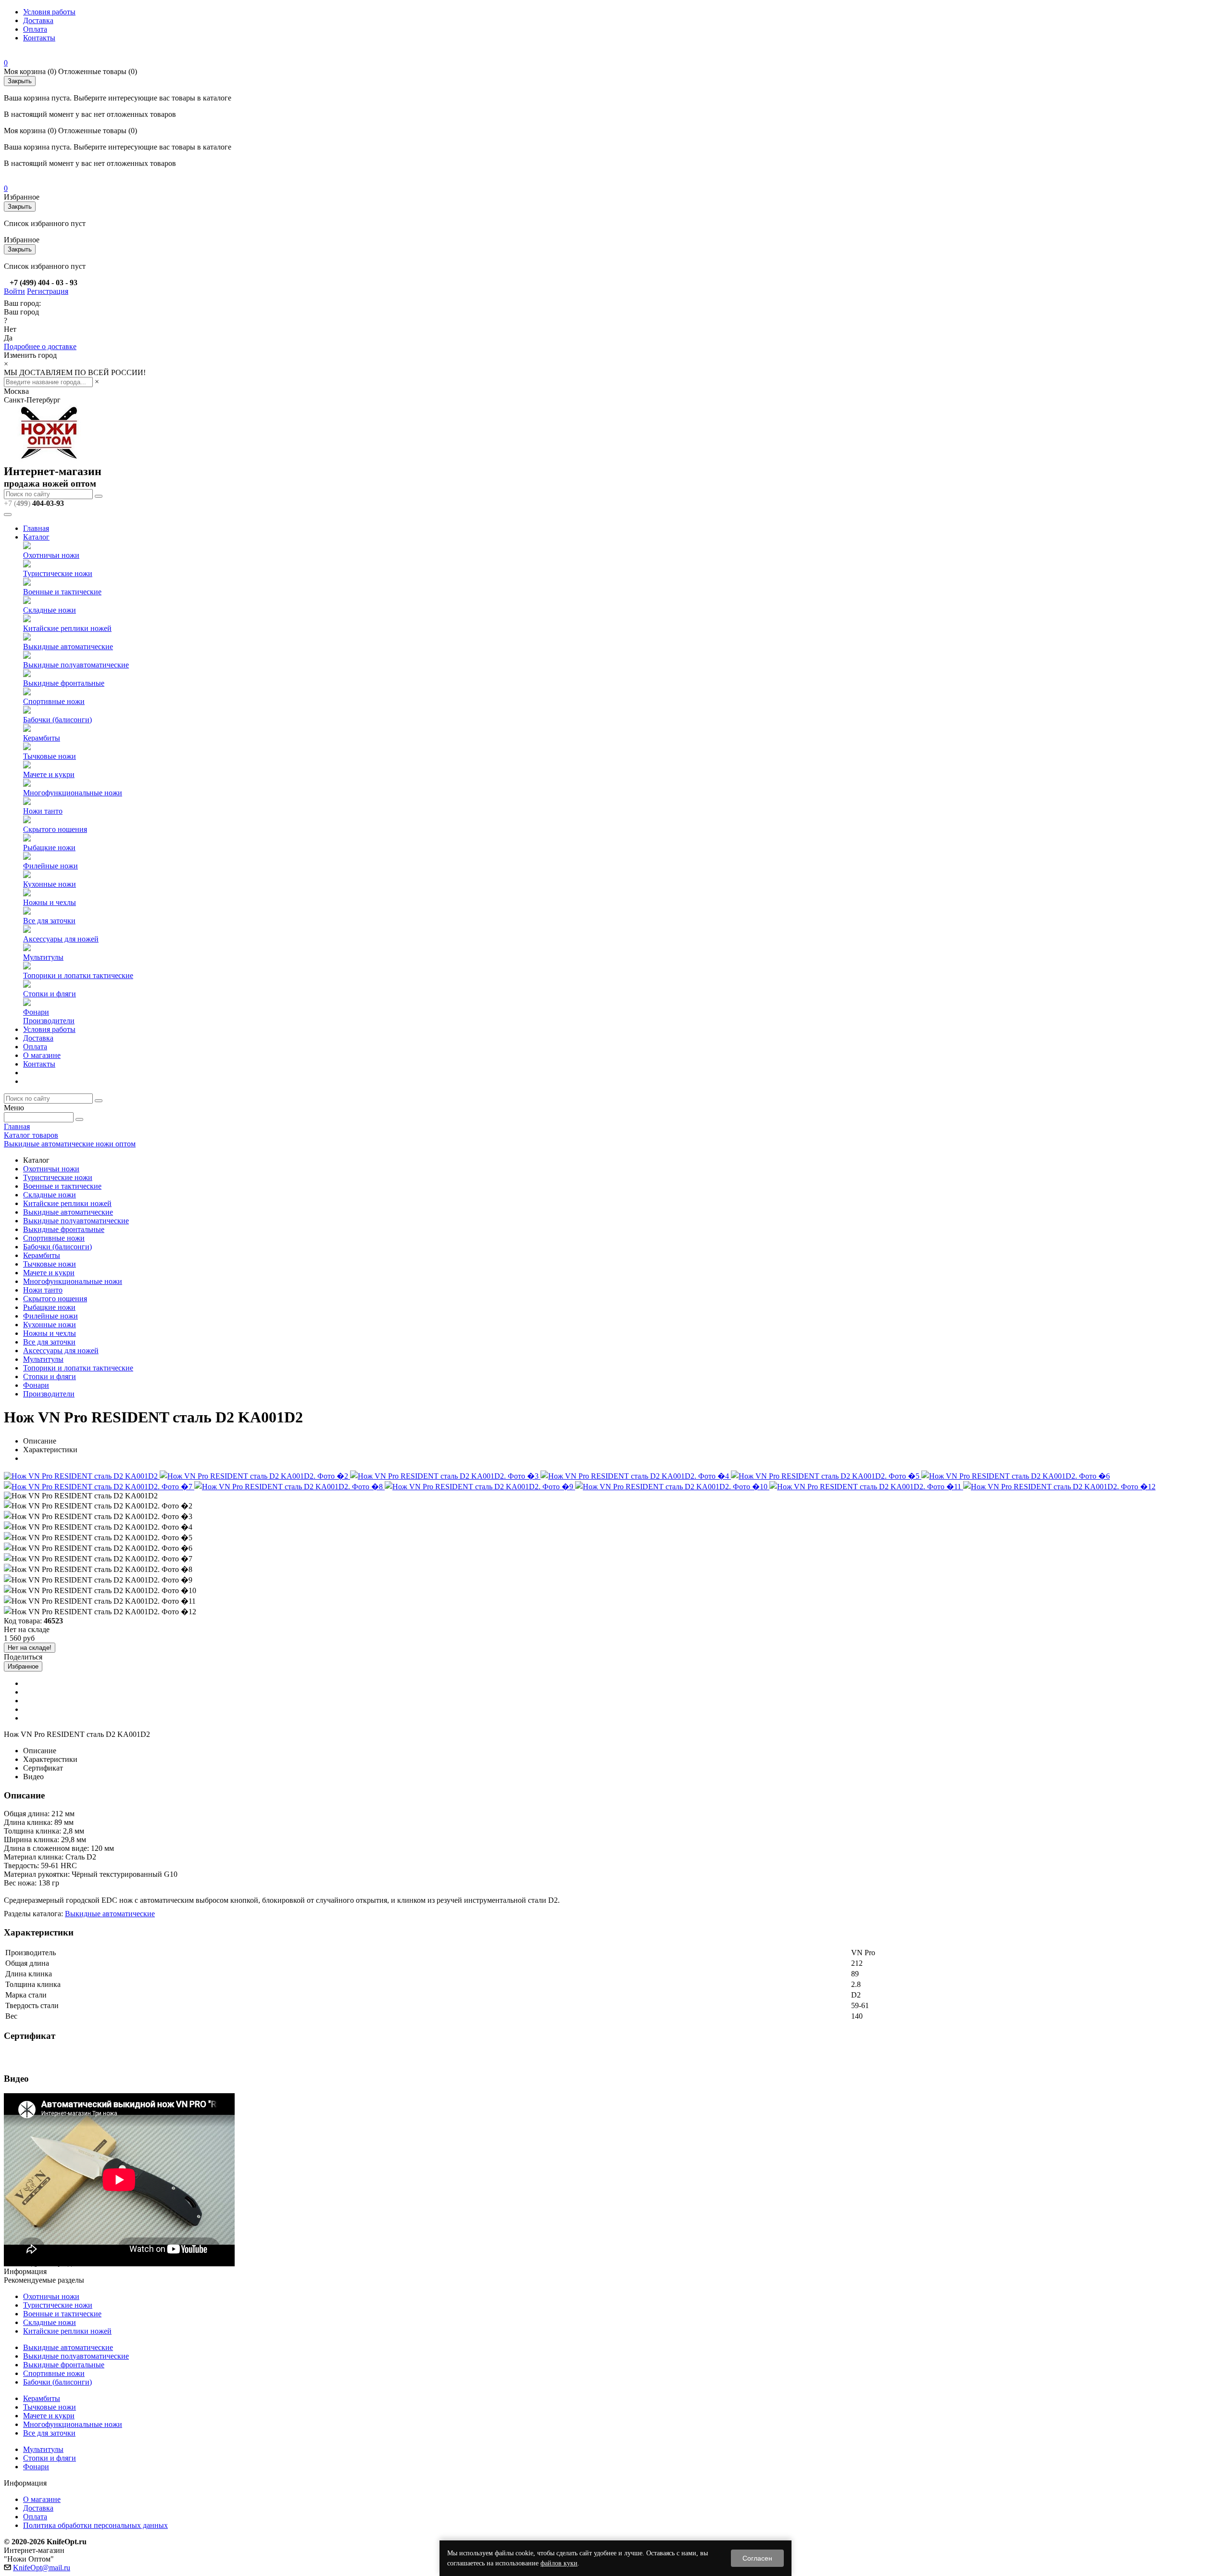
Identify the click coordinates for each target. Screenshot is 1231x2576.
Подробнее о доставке (40, 346)
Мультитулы (43, 957)
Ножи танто (43, 811)
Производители (49, 1021)
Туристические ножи (58, 573)
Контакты (39, 38)
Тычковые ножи (50, 756)
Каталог (36, 537)
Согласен (757, 2558)
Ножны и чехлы (50, 902)
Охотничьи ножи (51, 555)
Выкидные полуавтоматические (76, 665)
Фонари (36, 1012)
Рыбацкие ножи (49, 848)
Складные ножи (50, 610)
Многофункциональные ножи (73, 793)
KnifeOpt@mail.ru (42, 2568)
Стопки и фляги (50, 994)
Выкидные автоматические (68, 647)
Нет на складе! (30, 1648)
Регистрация (48, 291)
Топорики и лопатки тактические (78, 975)
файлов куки (559, 2563)
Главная (36, 528)
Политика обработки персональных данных (95, 2525)
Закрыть (20, 81)
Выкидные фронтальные (64, 683)
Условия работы (49, 12)
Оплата (35, 29)
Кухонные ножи (50, 884)
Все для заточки (49, 921)
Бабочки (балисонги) (57, 720)
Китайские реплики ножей (67, 628)
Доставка (38, 20)
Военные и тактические (62, 592)
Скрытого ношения (55, 829)
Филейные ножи (50, 866)
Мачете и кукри (49, 774)
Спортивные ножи (54, 701)
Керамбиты (42, 738)
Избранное (23, 1666)
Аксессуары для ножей (61, 939)
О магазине (42, 1055)
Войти (14, 291)
